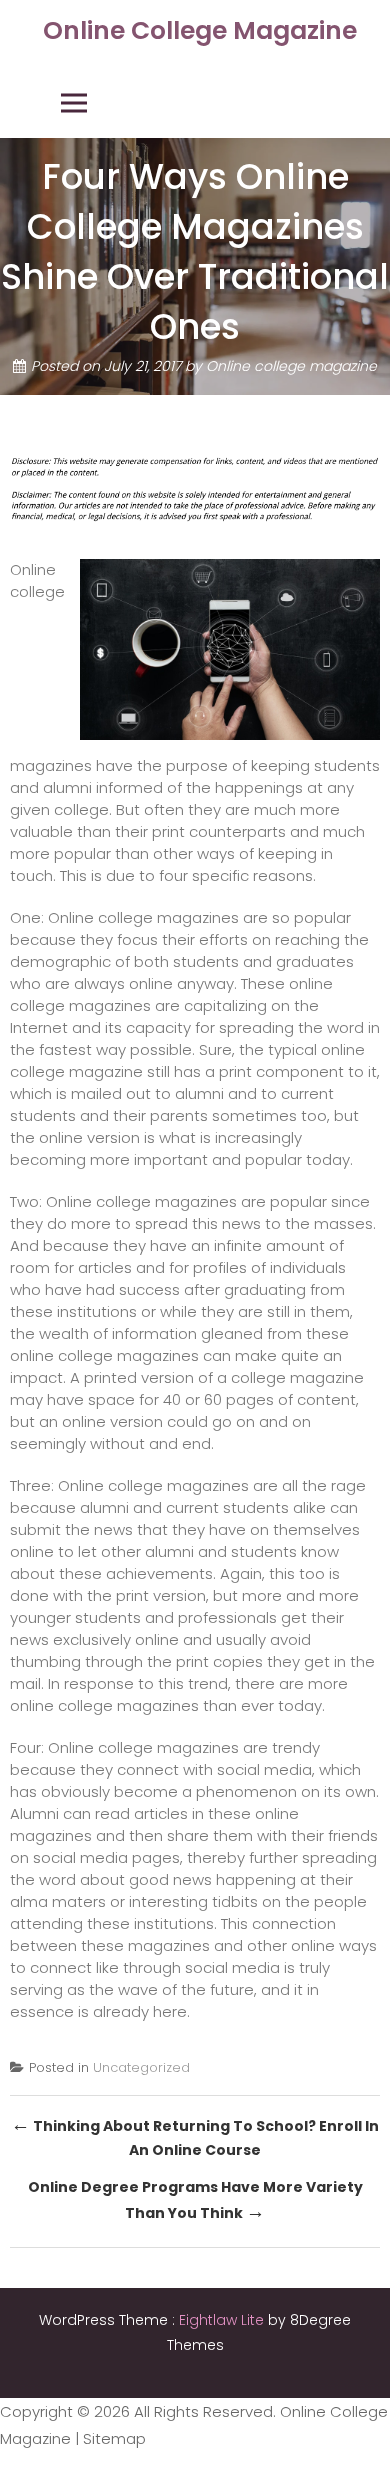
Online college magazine (291, 367)
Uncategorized (141, 2067)
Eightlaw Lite (223, 2320)
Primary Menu (74, 103)
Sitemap (114, 2438)
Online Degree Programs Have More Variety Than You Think (195, 2201)
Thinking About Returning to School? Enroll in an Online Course (195, 2135)
